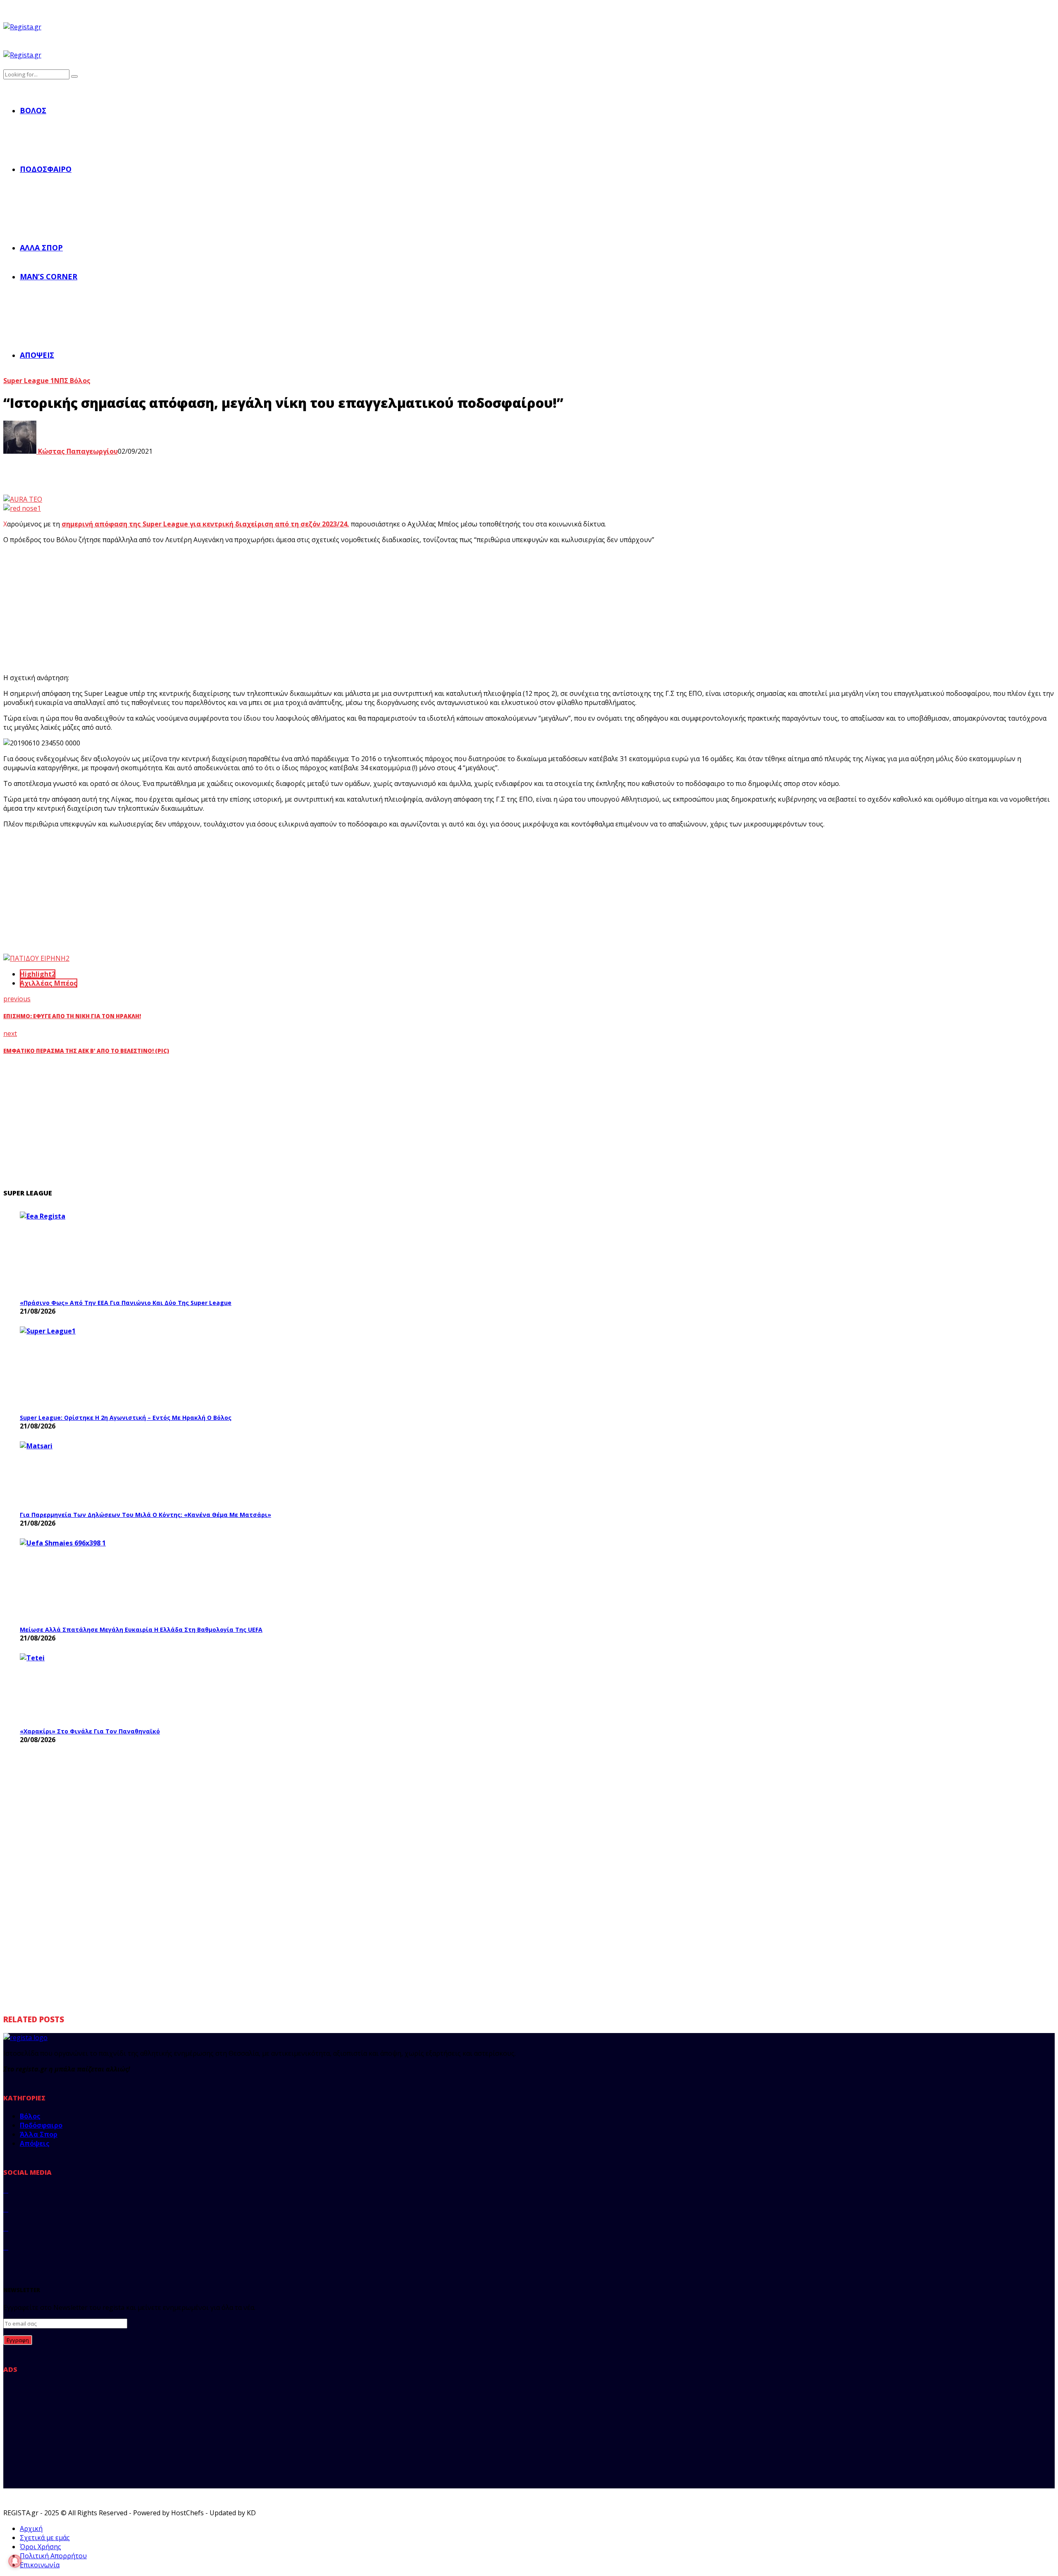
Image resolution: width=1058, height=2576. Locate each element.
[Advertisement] (156, 609)
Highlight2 (38, 974)
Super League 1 (29, 381)
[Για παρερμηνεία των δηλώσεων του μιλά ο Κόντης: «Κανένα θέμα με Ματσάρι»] (82, 1474)
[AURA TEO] (23, 499)
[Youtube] (6, 2247)
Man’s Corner (49, 276)
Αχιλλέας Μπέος (49, 983)
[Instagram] (6, 2228)
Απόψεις (37, 355)
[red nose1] (22, 508)
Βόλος (33, 110)
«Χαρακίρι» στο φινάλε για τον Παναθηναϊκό (90, 1731)
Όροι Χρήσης (41, 2547)
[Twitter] (6, 2209)
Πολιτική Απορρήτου (53, 2556)
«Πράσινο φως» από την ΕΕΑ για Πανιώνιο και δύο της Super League (126, 1303)
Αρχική (31, 2528)
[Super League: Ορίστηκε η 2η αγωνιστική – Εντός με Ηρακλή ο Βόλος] (82, 1368)
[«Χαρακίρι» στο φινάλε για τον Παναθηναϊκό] (82, 1688)
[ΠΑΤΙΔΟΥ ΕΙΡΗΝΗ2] (36, 958)
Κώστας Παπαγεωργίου (77, 451)
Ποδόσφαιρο (46, 169)
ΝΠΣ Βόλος (72, 381)
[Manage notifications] (15, 2561)
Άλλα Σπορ (41, 248)
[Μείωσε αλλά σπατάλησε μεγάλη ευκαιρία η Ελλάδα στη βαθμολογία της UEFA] (82, 1580)
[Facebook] (6, 2190)
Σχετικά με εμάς (45, 2538)
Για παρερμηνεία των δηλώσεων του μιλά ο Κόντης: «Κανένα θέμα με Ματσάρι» (145, 1515)
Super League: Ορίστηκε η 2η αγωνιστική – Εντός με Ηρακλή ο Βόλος (126, 1418)
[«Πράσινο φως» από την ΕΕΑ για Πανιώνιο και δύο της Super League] (82, 1253)
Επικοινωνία (40, 2565)
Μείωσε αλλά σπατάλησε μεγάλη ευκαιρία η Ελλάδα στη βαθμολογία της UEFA (141, 1630)
